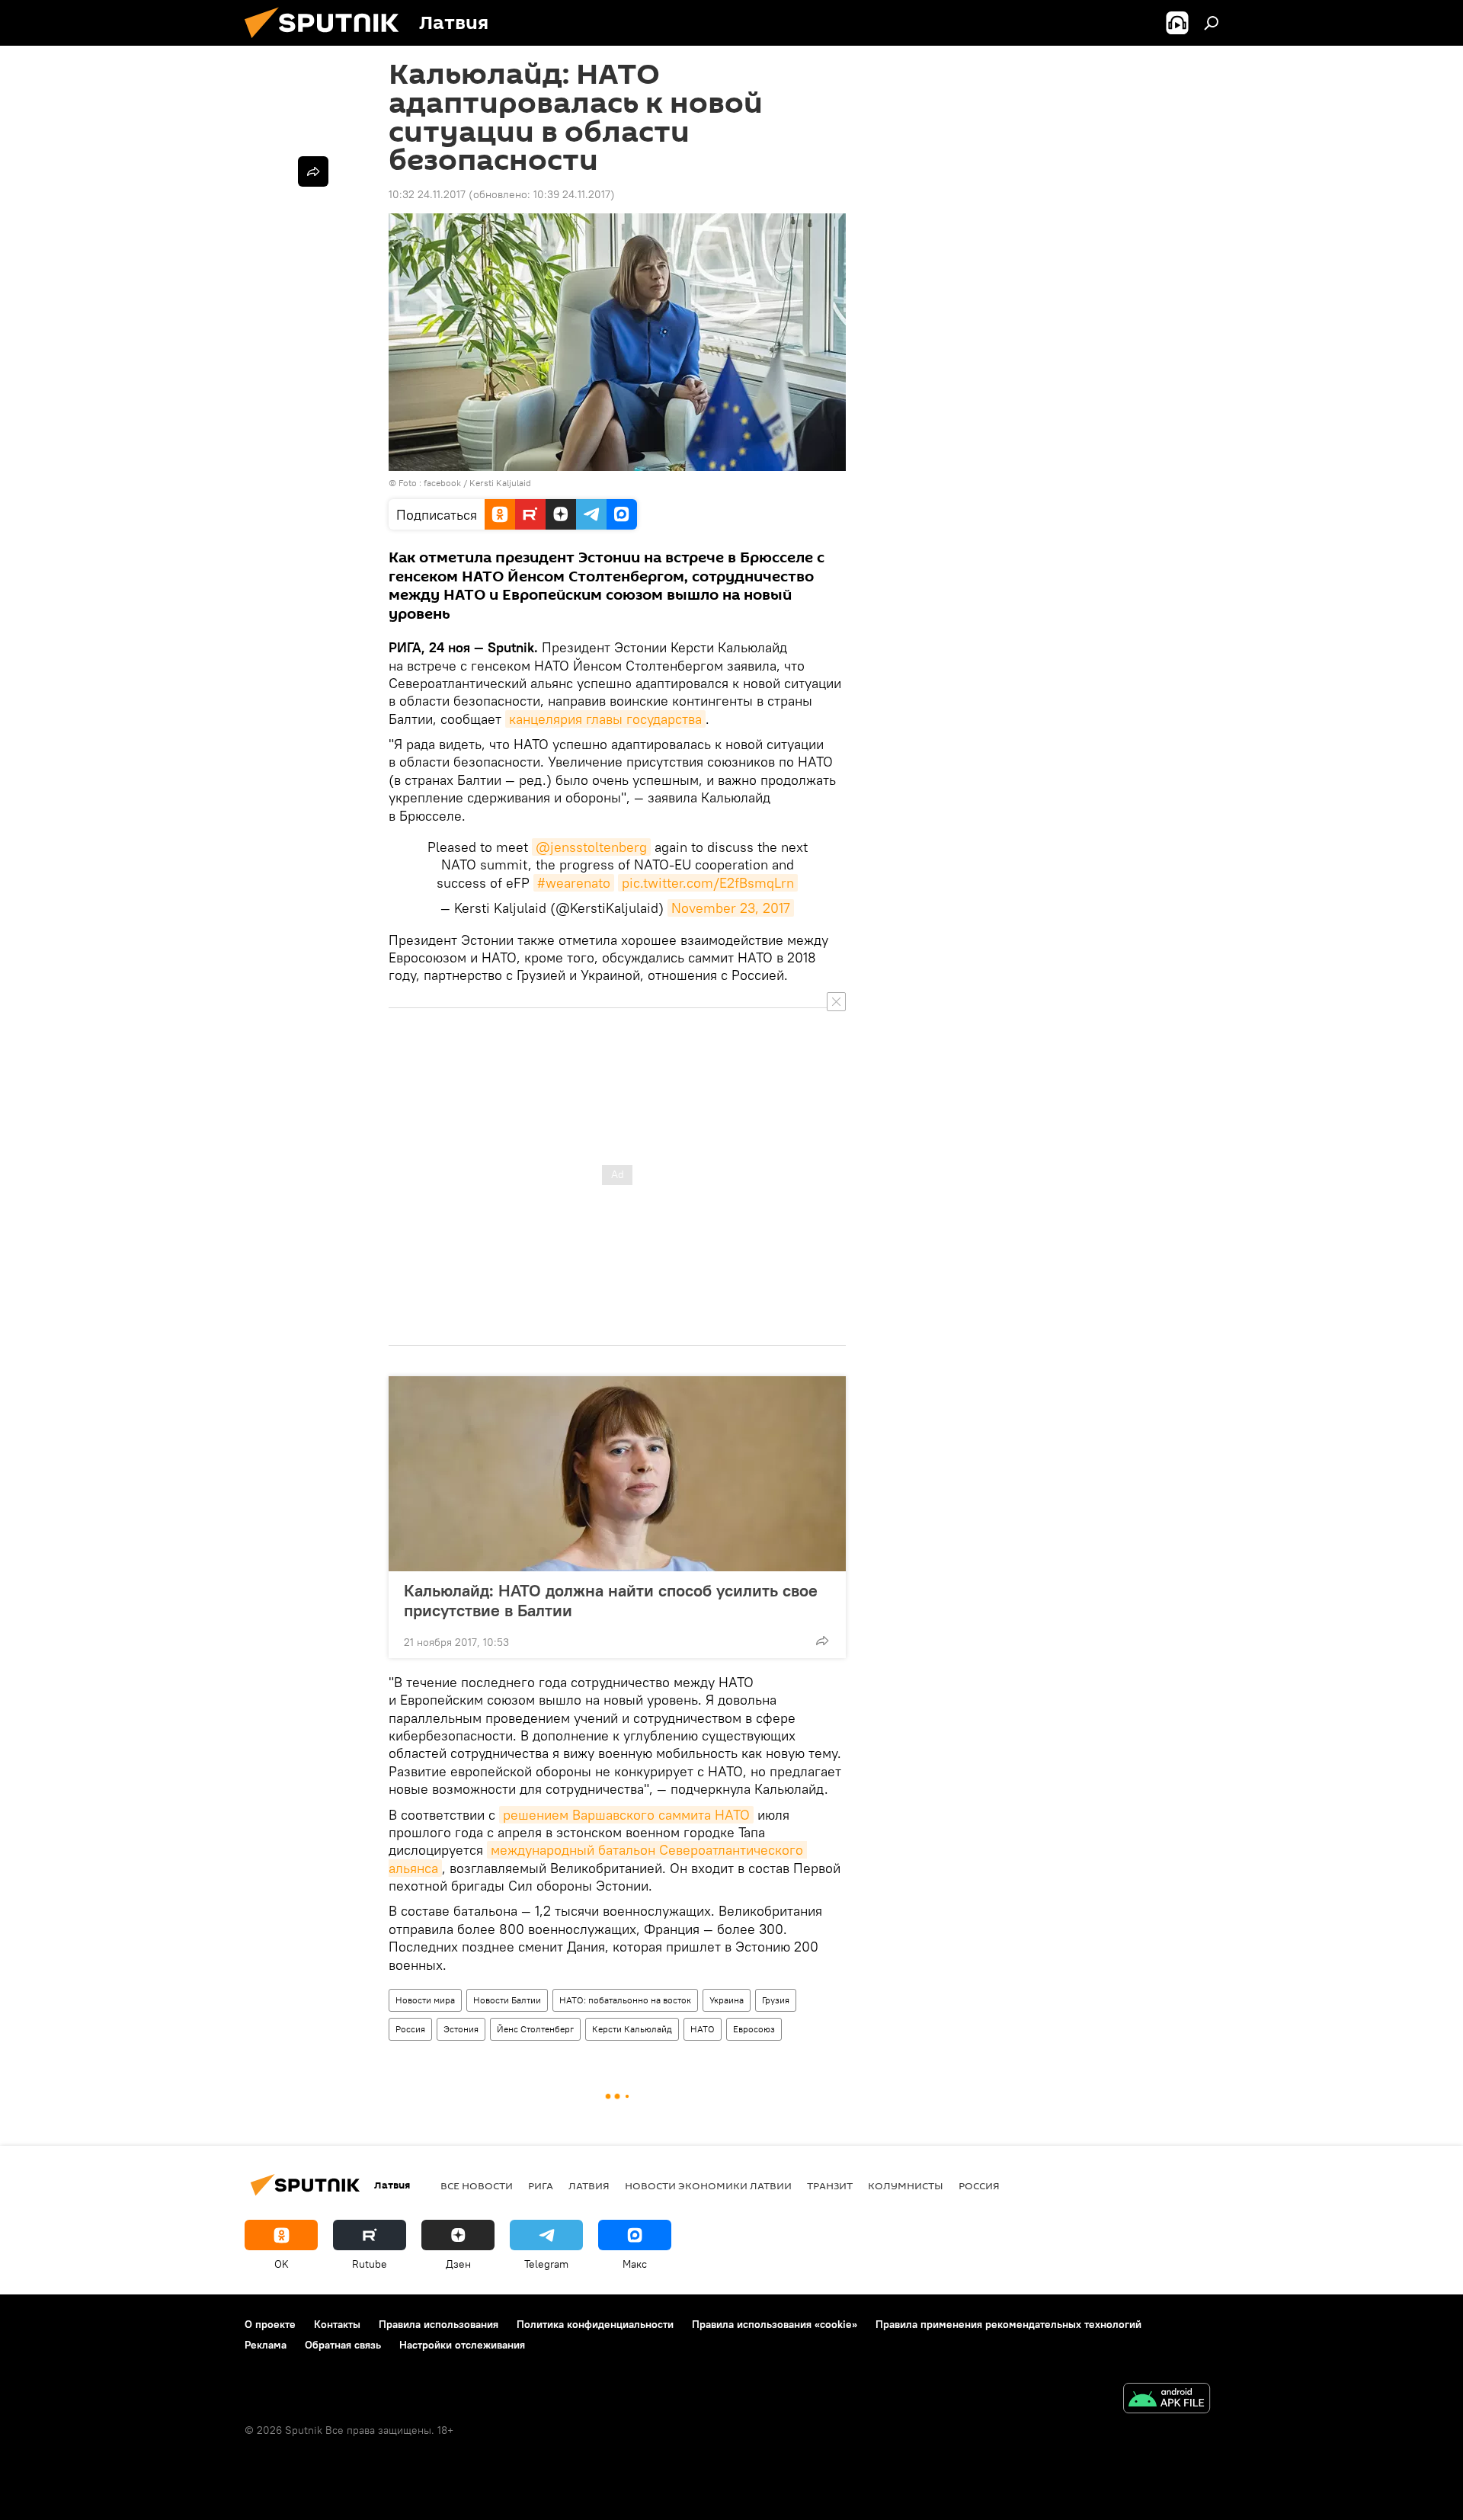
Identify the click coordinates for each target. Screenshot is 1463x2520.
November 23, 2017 (731, 908)
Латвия (589, 2185)
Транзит (830, 2185)
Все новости (477, 2185)
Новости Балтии (507, 2000)
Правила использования (439, 2324)
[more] (822, 1641)
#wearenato (574, 883)
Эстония (461, 2029)
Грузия (776, 2000)
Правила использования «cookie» (775, 2324)
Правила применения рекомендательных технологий (1008, 2324)
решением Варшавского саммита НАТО (626, 1815)
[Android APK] (1167, 2400)
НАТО (703, 2029)
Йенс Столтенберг (535, 2029)
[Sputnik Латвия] (328, 42)
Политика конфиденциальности (595, 2324)
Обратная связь (343, 2345)
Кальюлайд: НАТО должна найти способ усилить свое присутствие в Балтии (611, 1600)
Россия (410, 2029)
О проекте (270, 2324)
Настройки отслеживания (462, 2345)
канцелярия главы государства (605, 719)
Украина (727, 2000)
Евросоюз (754, 2029)
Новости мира (425, 2000)
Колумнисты (906, 2185)
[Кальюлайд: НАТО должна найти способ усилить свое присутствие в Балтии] (617, 1474)
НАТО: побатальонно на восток (625, 2000)
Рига (541, 2185)
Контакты (337, 2324)
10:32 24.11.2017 (427, 194)
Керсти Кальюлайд (632, 2029)
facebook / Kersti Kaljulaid (477, 483)
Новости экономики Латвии (708, 2185)
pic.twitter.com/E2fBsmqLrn (708, 883)
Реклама (266, 2345)
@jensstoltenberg (591, 847)
